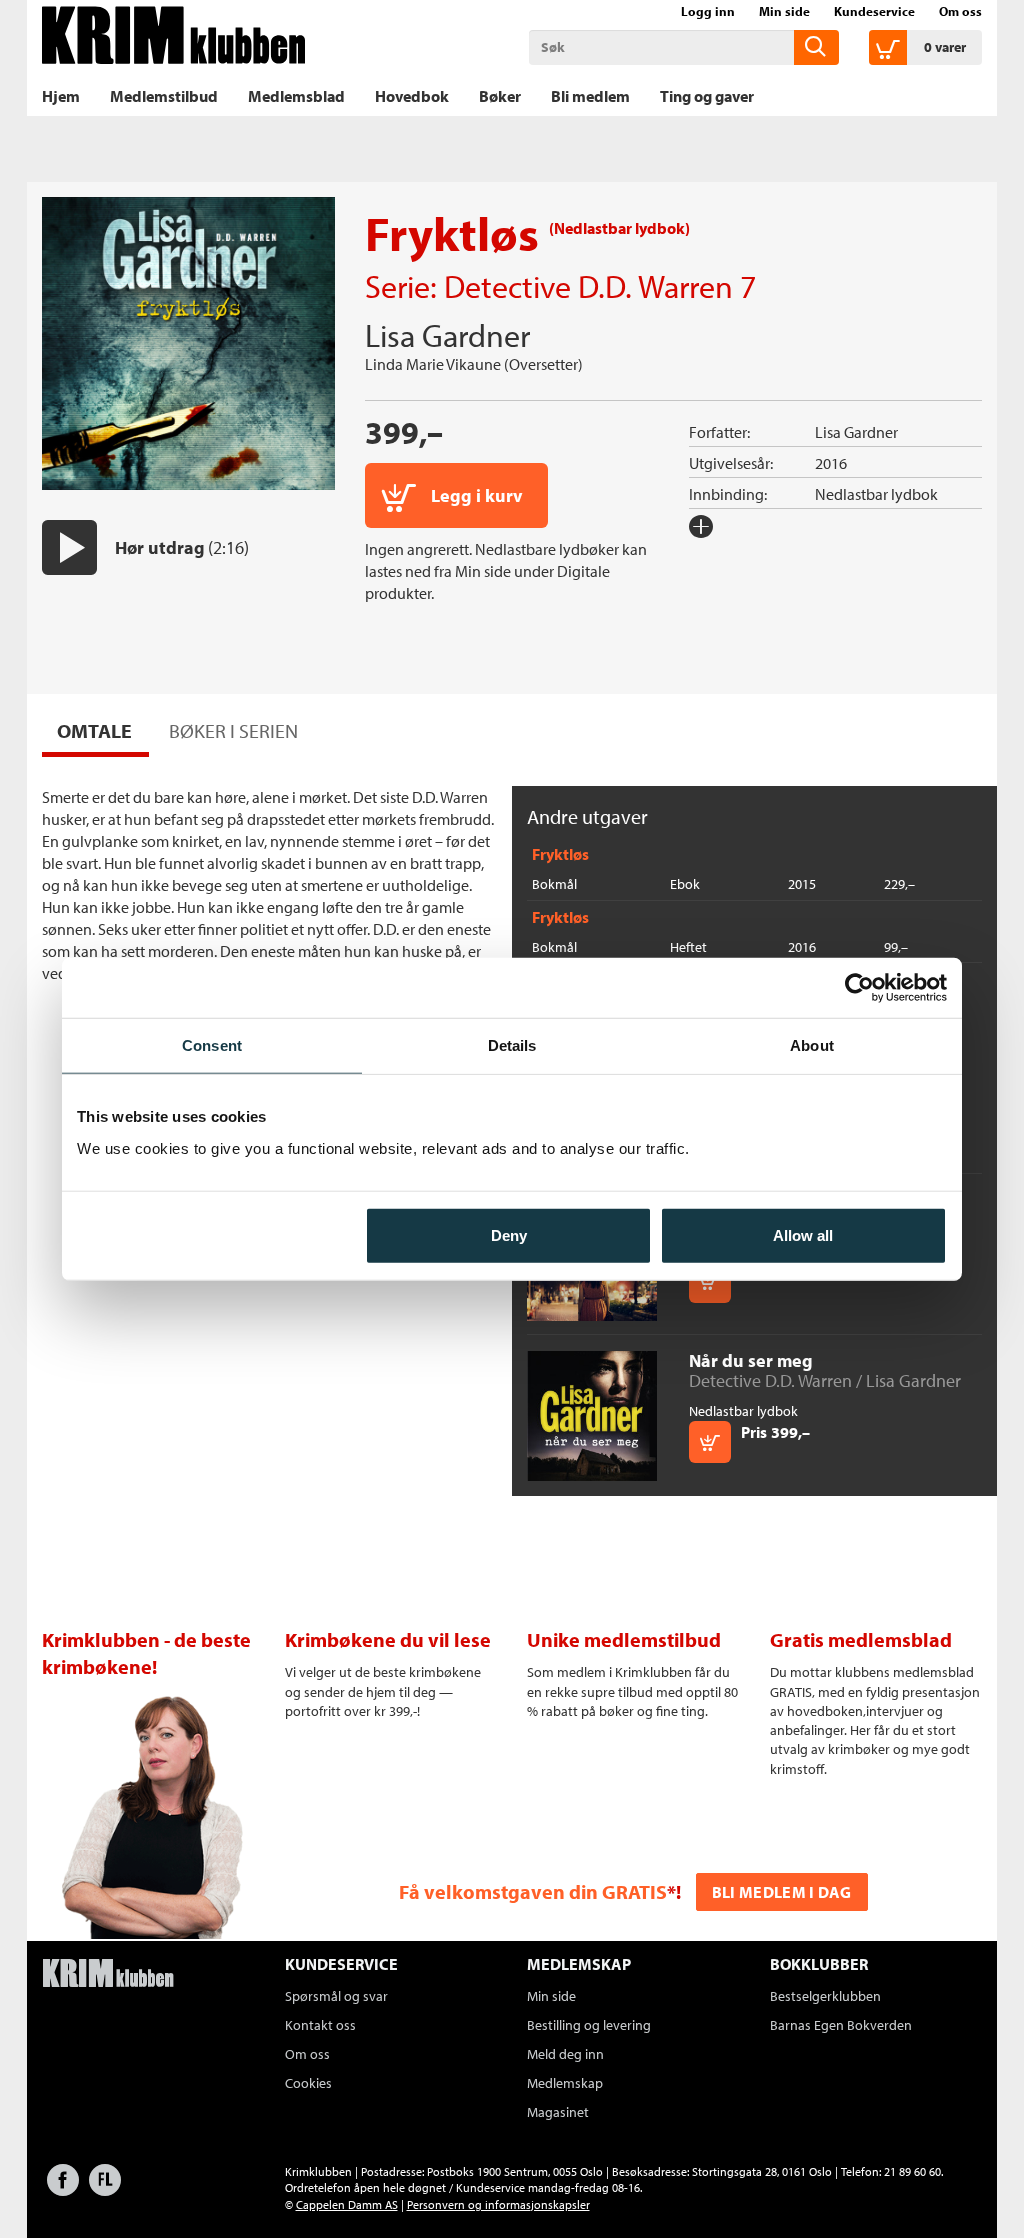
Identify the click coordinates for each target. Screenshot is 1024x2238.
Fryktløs (560, 854)
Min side (784, 11)
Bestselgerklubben (825, 1996)
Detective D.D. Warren (588, 286)
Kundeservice (874, 11)
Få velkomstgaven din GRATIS (533, 1891)
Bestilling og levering (589, 2025)
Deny (509, 1234)
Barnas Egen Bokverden (841, 2025)
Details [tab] (512, 1045)
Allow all (803, 1234)
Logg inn (708, 11)
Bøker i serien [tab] (233, 730)
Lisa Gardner (447, 335)
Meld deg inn (565, 2054)
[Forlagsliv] (105, 2189)
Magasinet (558, 2112)
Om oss (960, 11)
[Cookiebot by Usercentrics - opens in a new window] (859, 988)
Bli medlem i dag (782, 1892)
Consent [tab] (212, 1045)
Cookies (308, 2083)
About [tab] (812, 1045)
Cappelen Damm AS (347, 2204)
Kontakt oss (320, 2025)
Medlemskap (565, 2083)
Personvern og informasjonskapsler (498, 2204)
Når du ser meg (751, 1360)
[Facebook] (63, 2189)
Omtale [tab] (94, 730)
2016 (831, 463)
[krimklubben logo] (108, 1975)
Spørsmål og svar (336, 1996)
